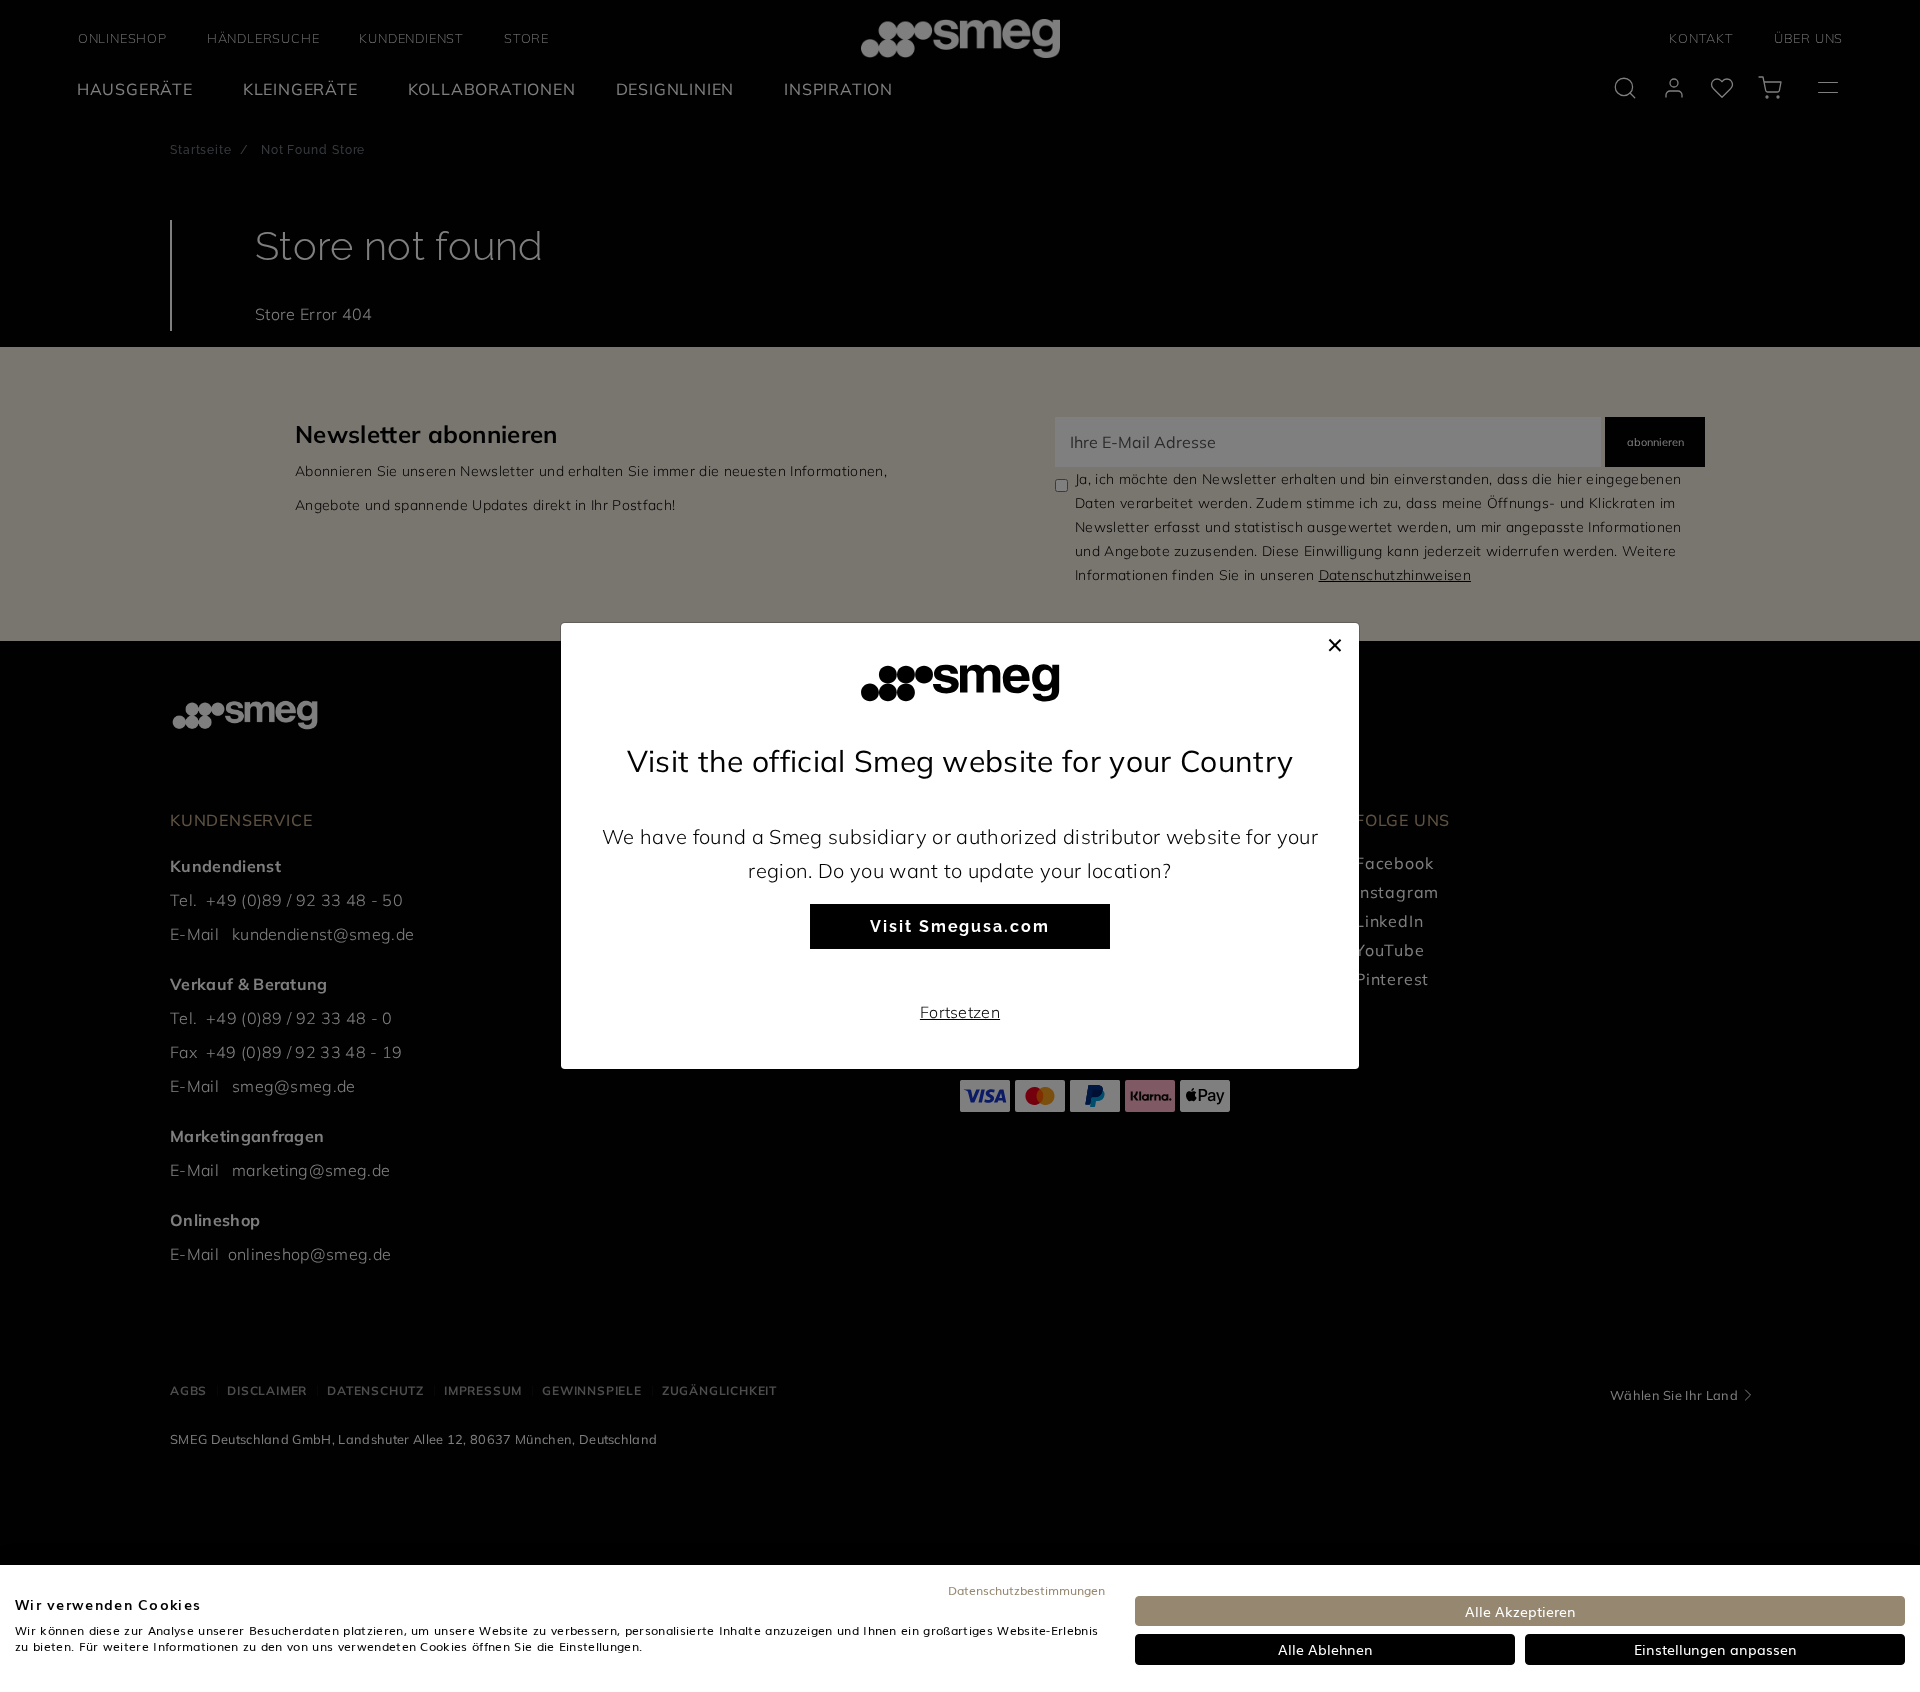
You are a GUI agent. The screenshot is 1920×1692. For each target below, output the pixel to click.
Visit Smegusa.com (960, 926)
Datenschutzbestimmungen (1026, 1590)
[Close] (1335, 643)
